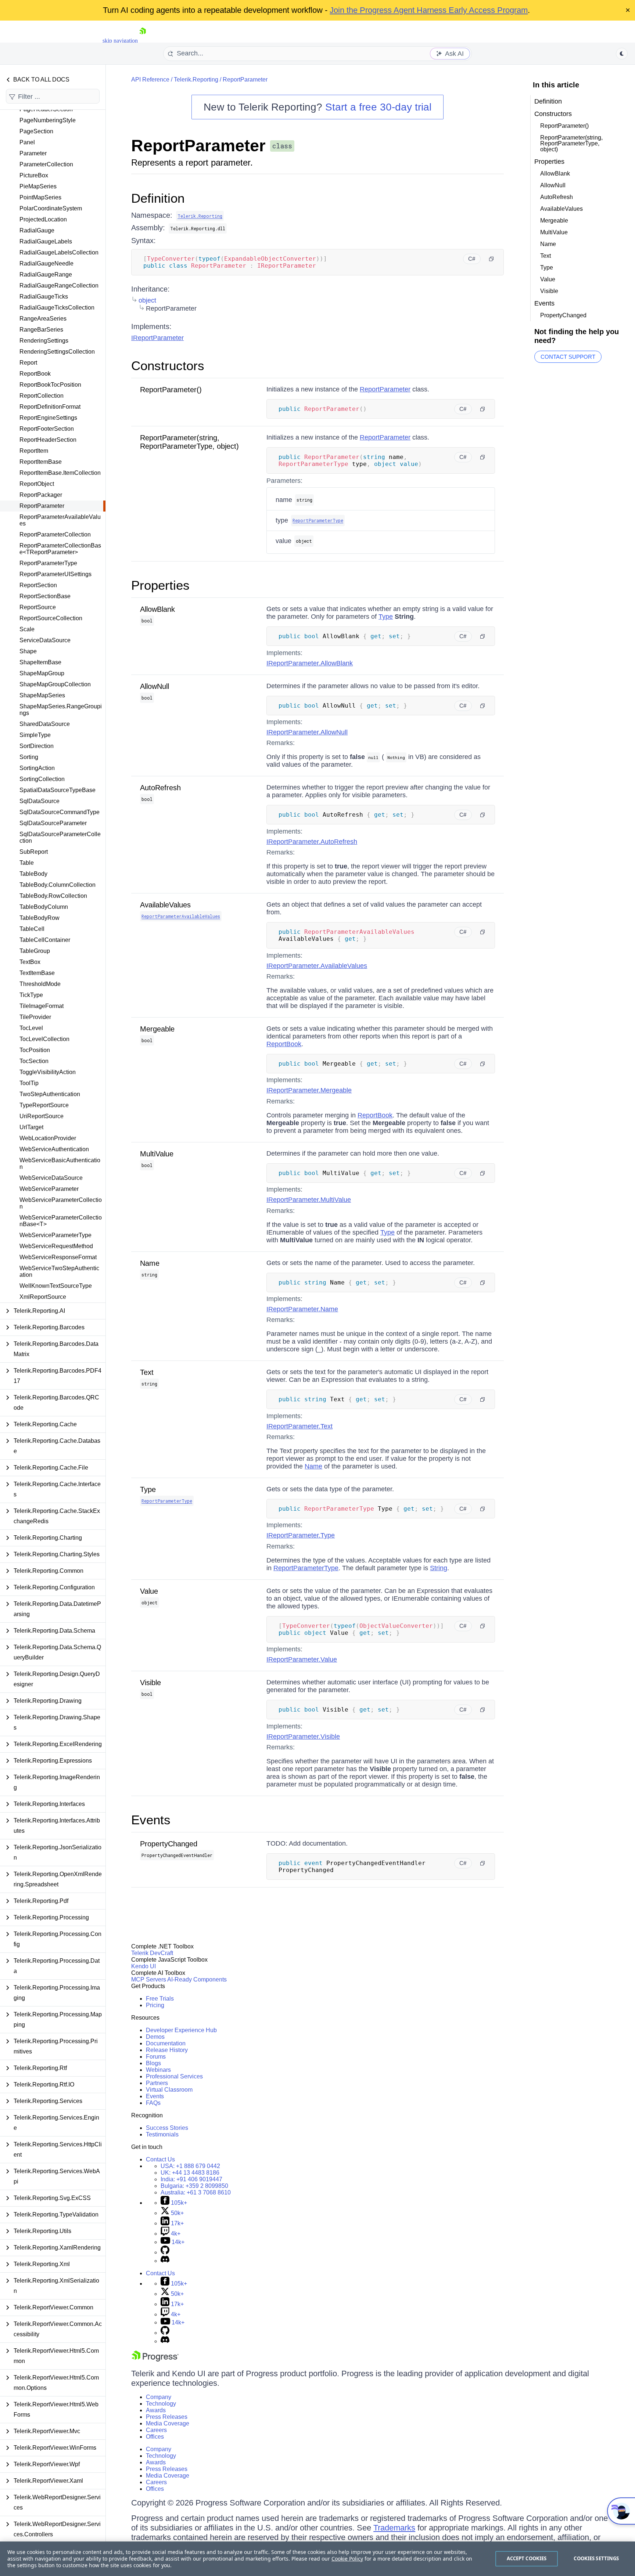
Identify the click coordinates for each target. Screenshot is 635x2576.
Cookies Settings (596, 2558)
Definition (158, 198)
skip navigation (120, 41)
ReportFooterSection (47, 429)
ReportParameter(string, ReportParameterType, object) (189, 442)
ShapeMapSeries (42, 695)
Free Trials (160, 1999)
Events (151, 1820)
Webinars (158, 2070)
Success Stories (167, 2128)
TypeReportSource (44, 1105)
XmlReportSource (43, 1297)
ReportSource (38, 607)
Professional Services (174, 2076)
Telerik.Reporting (196, 80)
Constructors (168, 366)
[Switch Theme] (622, 54)
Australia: (196, 2192)
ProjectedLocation (43, 219)
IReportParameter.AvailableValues (317, 966)
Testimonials (162, 2134)
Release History (167, 2050)
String (439, 1568)
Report (28, 363)
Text (147, 1372)
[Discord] (165, 2261)
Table (27, 863)
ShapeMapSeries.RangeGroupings (61, 710)
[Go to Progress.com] (155, 2360)
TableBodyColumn (44, 907)
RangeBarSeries (41, 330)
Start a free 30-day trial (378, 107)
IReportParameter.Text (299, 1426)
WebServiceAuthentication (54, 1149)
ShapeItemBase (40, 662)
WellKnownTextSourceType (56, 1286)
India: (191, 2179)
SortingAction (37, 768)
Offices (155, 2437)
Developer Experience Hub (181, 2030)
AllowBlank (157, 609)
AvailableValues (165, 905)
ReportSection (38, 585)
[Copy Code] (491, 259)
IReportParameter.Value (302, 1659)
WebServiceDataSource (51, 1178)
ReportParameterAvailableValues (60, 520)
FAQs (153, 2103)
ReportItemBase (41, 462)
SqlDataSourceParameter (53, 823)
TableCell (32, 929)
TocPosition (35, 1050)
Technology (161, 2404)
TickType (31, 995)
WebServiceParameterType (55, 1235)
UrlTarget (31, 1127)
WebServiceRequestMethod (56, 1246)
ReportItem (34, 451)
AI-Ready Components (197, 1979)
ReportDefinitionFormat (50, 407)
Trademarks (394, 2528)
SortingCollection (42, 779)
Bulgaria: (194, 2186)
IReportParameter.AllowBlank (310, 663)
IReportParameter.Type (301, 1535)
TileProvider (35, 1017)
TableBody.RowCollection (53, 896)
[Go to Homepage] (143, 41)
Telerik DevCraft (152, 1953)
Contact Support (568, 357)
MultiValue (157, 1154)
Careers (156, 2430)
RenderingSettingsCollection (57, 352)
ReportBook (35, 374)
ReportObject (37, 484)
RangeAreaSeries (43, 319)
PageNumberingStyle (48, 120)
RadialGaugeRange (46, 274)
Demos (155, 2037)
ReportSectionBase (45, 596)
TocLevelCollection (44, 1039)
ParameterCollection (46, 164)
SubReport (34, 852)
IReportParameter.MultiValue (309, 1200)
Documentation (166, 2043)
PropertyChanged (169, 1844)
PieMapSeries (38, 186)
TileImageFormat (42, 1006)
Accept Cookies (527, 2558)
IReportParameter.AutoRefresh (312, 842)
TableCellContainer (45, 940)
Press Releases (167, 2417)
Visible (150, 1683)
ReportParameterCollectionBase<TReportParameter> (60, 549)
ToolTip (29, 1083)
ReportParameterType (48, 563)
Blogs (153, 2063)
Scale (27, 629)
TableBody (33, 874)
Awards (156, 2410)
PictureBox (34, 175)
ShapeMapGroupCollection (55, 684)
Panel (27, 142)
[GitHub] (165, 2252)
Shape (28, 651)
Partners (157, 2083)
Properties (160, 585)
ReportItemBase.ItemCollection (60, 473)
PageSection (36, 131)
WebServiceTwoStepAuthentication (59, 1271)
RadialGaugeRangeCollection (59, 286)
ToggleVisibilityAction (48, 1072)
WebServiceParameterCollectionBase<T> (61, 1221)
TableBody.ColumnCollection (58, 885)
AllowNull (155, 686)
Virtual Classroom (169, 2090)
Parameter (33, 153)
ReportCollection (42, 396)
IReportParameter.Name (302, 1309)
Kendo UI (143, 1966)
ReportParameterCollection (55, 534)
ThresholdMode (40, 984)
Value (149, 1591)
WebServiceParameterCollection (61, 1203)
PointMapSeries (40, 197)
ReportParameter (42, 506)
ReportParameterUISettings (55, 574)
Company (159, 2397)
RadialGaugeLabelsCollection (59, 252)
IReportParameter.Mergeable (309, 1090)
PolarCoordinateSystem (51, 208)
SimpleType (35, 735)
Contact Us (160, 2159)
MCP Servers (149, 1979)
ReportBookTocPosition (50, 385)
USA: (190, 2166)
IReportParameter (157, 338)
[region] (317, 2559)
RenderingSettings (44, 341)
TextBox (30, 962)
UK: (190, 2173)
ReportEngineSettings (48, 418)
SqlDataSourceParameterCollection (60, 837)
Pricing (155, 2005)
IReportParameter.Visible (303, 1737)
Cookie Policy (347, 2559)
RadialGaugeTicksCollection (57, 308)
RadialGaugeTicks (44, 297)
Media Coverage (168, 2423)
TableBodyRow (40, 918)
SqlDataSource (40, 801)
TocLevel (31, 1028)
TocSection (34, 1061)
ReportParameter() (171, 390)
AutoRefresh (160, 788)
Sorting (29, 757)
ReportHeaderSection (48, 440)
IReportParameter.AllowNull (307, 732)
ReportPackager (41, 495)
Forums (156, 2057)
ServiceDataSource (45, 640)
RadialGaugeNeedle (46, 263)
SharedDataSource (45, 724)
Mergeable (157, 1029)
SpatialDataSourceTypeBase (58, 790)
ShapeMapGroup (42, 673)
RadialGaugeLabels (46, 241)
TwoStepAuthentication (50, 1094)
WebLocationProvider (48, 1138)
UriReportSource (42, 1116)
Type (386, 617)
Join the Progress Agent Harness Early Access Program (429, 10)
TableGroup (35, 951)
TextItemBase (37, 973)
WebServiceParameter (49, 1189)
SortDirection (37, 746)
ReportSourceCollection (51, 618)
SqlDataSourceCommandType (60, 812)
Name (150, 1263)
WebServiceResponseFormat (58, 1257)
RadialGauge (37, 230)
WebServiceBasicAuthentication (60, 1164)
